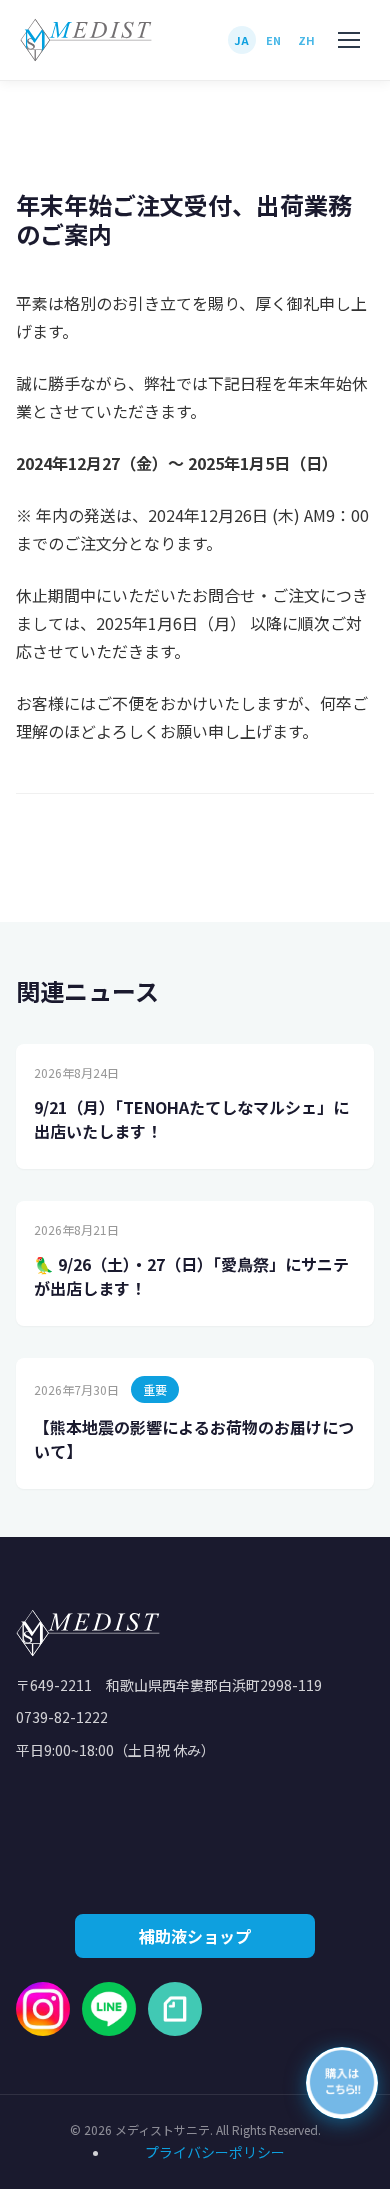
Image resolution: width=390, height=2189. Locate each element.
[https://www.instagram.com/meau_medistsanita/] (43, 2009)
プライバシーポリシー (215, 2152)
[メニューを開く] (350, 40)
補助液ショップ (195, 1936)
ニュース (102, 148)
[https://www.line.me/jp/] (109, 2009)
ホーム (37, 148)
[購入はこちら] (342, 2083)
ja (242, 40)
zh (307, 40)
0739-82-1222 (62, 1717)
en (274, 40)
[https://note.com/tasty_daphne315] (175, 2009)
